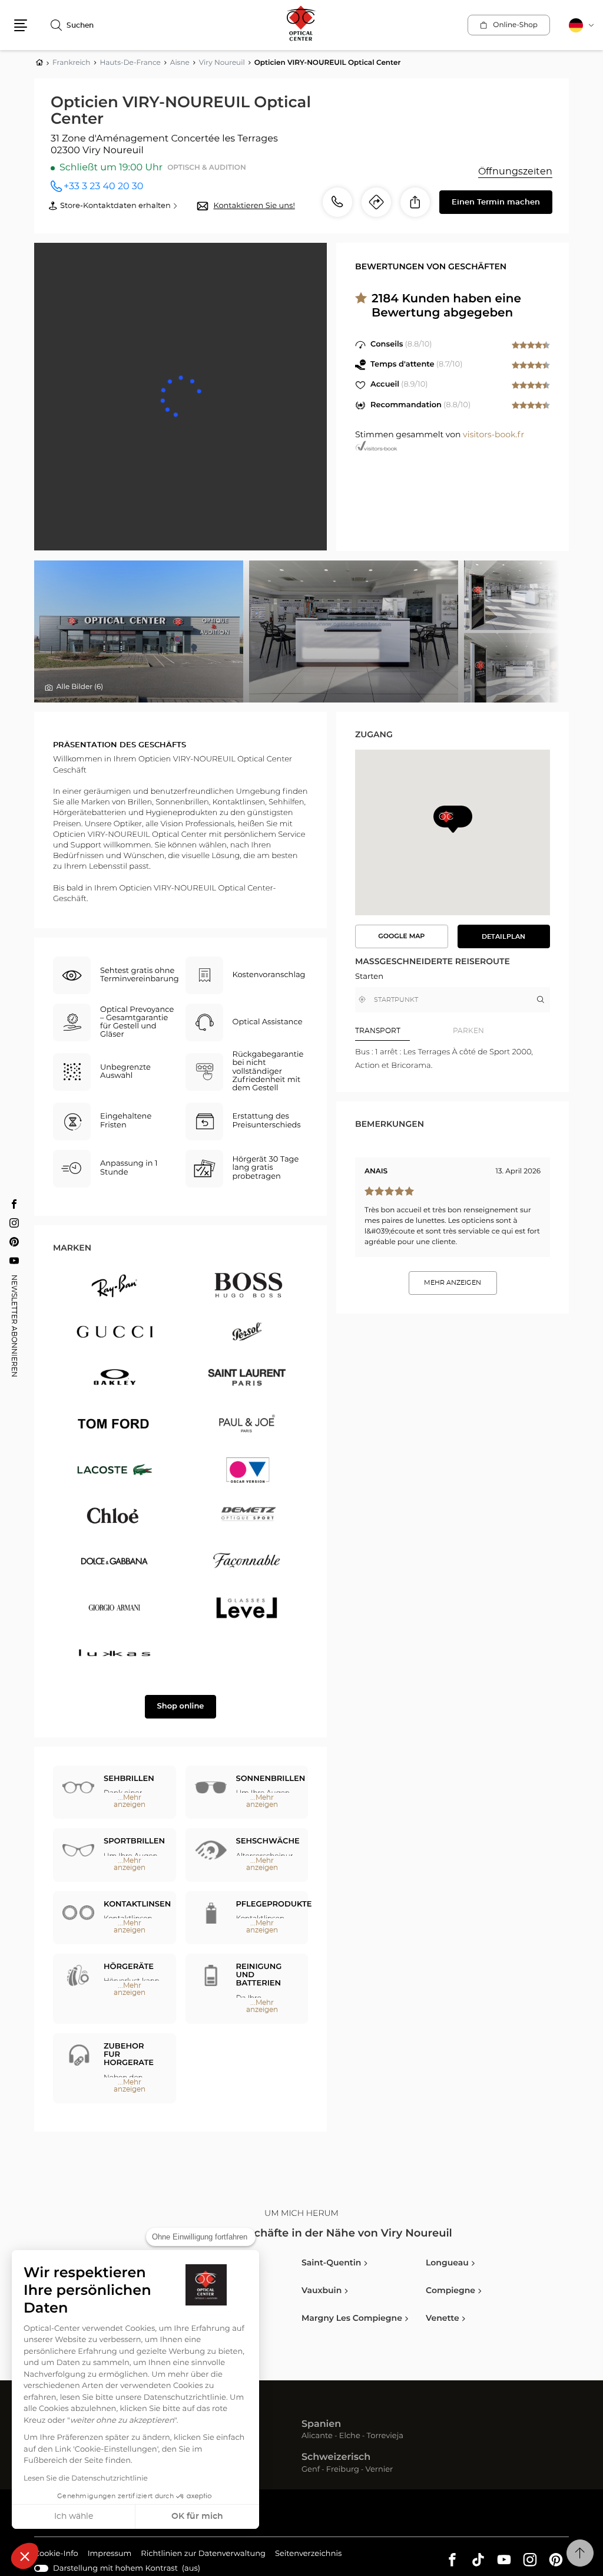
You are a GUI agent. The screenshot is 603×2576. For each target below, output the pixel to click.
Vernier (380, 2470)
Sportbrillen (134, 1841)
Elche (350, 2437)
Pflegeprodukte (274, 1904)
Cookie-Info (56, 2555)
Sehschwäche (268, 1841)
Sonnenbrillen (271, 1779)
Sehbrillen (129, 1779)
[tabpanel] (453, 1059)
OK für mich (197, 2516)
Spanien (321, 2425)
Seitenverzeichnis (308, 2554)
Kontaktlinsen (137, 1904)
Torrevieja (385, 2437)
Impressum (110, 2555)
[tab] (404, 1031)
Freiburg (343, 2470)
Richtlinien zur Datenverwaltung (203, 2555)
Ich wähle (74, 2516)
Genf (311, 2470)
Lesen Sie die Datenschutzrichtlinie (86, 2479)
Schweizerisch (336, 2458)
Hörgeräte (129, 1967)
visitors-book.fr (493, 435)
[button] (25, 2556)
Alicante (317, 2437)
